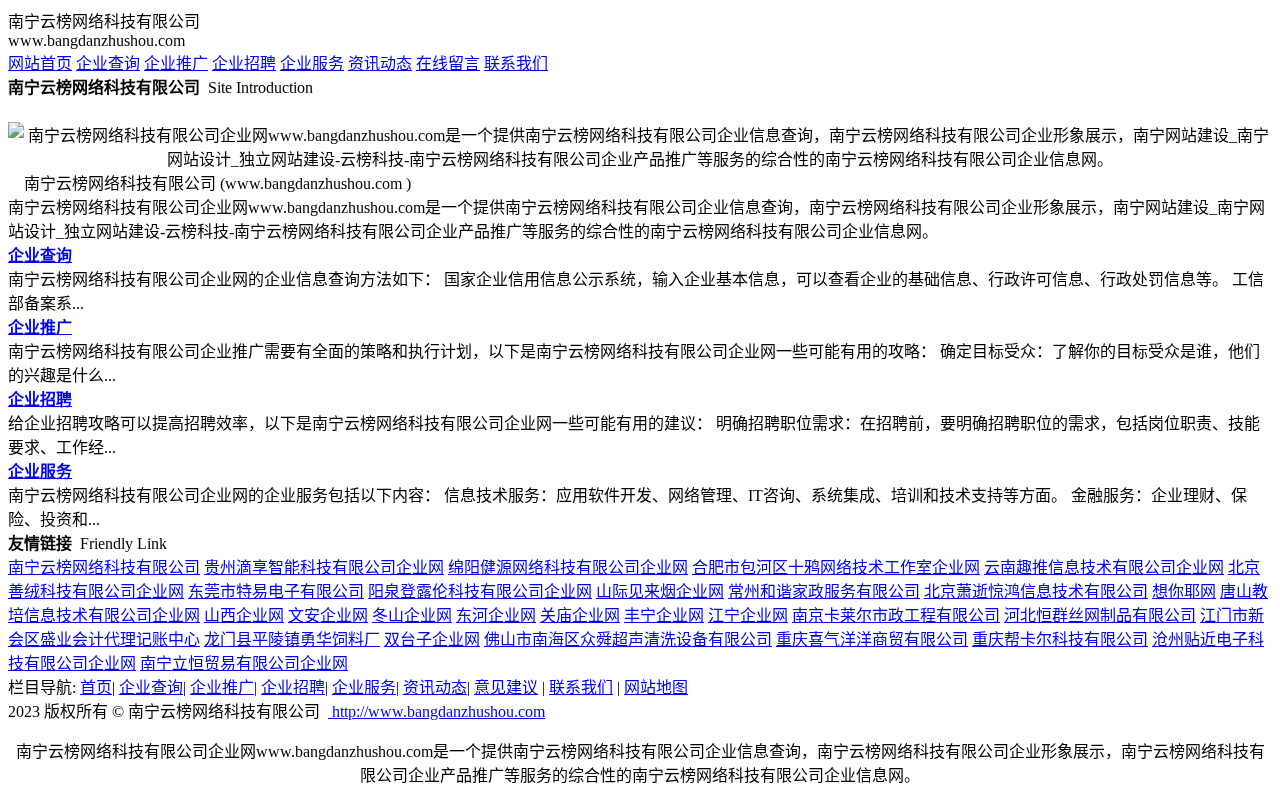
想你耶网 (1184, 591)
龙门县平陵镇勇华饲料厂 (292, 639)
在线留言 (448, 63)
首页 (96, 687)
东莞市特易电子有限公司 (276, 591)
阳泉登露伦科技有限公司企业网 (480, 591)
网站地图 (656, 687)
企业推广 (176, 63)
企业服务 (312, 63)
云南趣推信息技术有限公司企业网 (1104, 567)
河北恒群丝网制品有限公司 (1100, 615)
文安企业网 (328, 615)
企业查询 (108, 63)
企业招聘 (244, 63)
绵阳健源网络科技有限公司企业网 (568, 567)
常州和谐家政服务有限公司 (824, 591)
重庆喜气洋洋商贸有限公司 (872, 639)
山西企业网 (244, 615)
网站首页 (40, 63)
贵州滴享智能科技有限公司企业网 (324, 567)
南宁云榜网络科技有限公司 (104, 567)
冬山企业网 (412, 615)
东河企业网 (496, 615)
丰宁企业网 (664, 615)
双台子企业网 (432, 639)
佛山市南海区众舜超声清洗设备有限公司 (628, 639)
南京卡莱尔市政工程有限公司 (896, 615)
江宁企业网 (748, 615)
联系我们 (516, 63)
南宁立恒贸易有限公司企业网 (244, 663)
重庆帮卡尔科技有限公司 (1060, 639)
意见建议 (506, 687)
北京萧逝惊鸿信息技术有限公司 (1036, 591)
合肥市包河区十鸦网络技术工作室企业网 (836, 567)
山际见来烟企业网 (660, 591)
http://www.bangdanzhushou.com (436, 711)
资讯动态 (380, 63)
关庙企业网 (580, 615)
